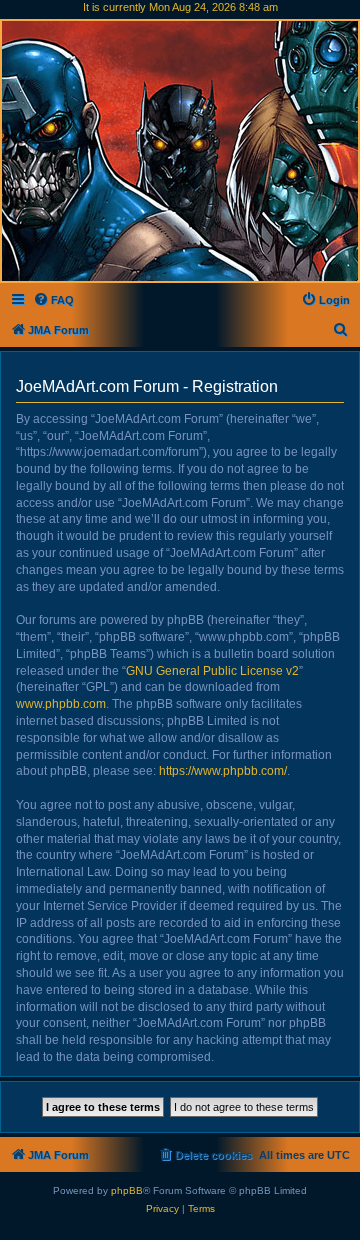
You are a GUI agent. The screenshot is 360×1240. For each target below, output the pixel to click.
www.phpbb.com (61, 704)
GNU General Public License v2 (212, 671)
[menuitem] (53, 300)
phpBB (127, 1190)
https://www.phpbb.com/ (223, 771)
